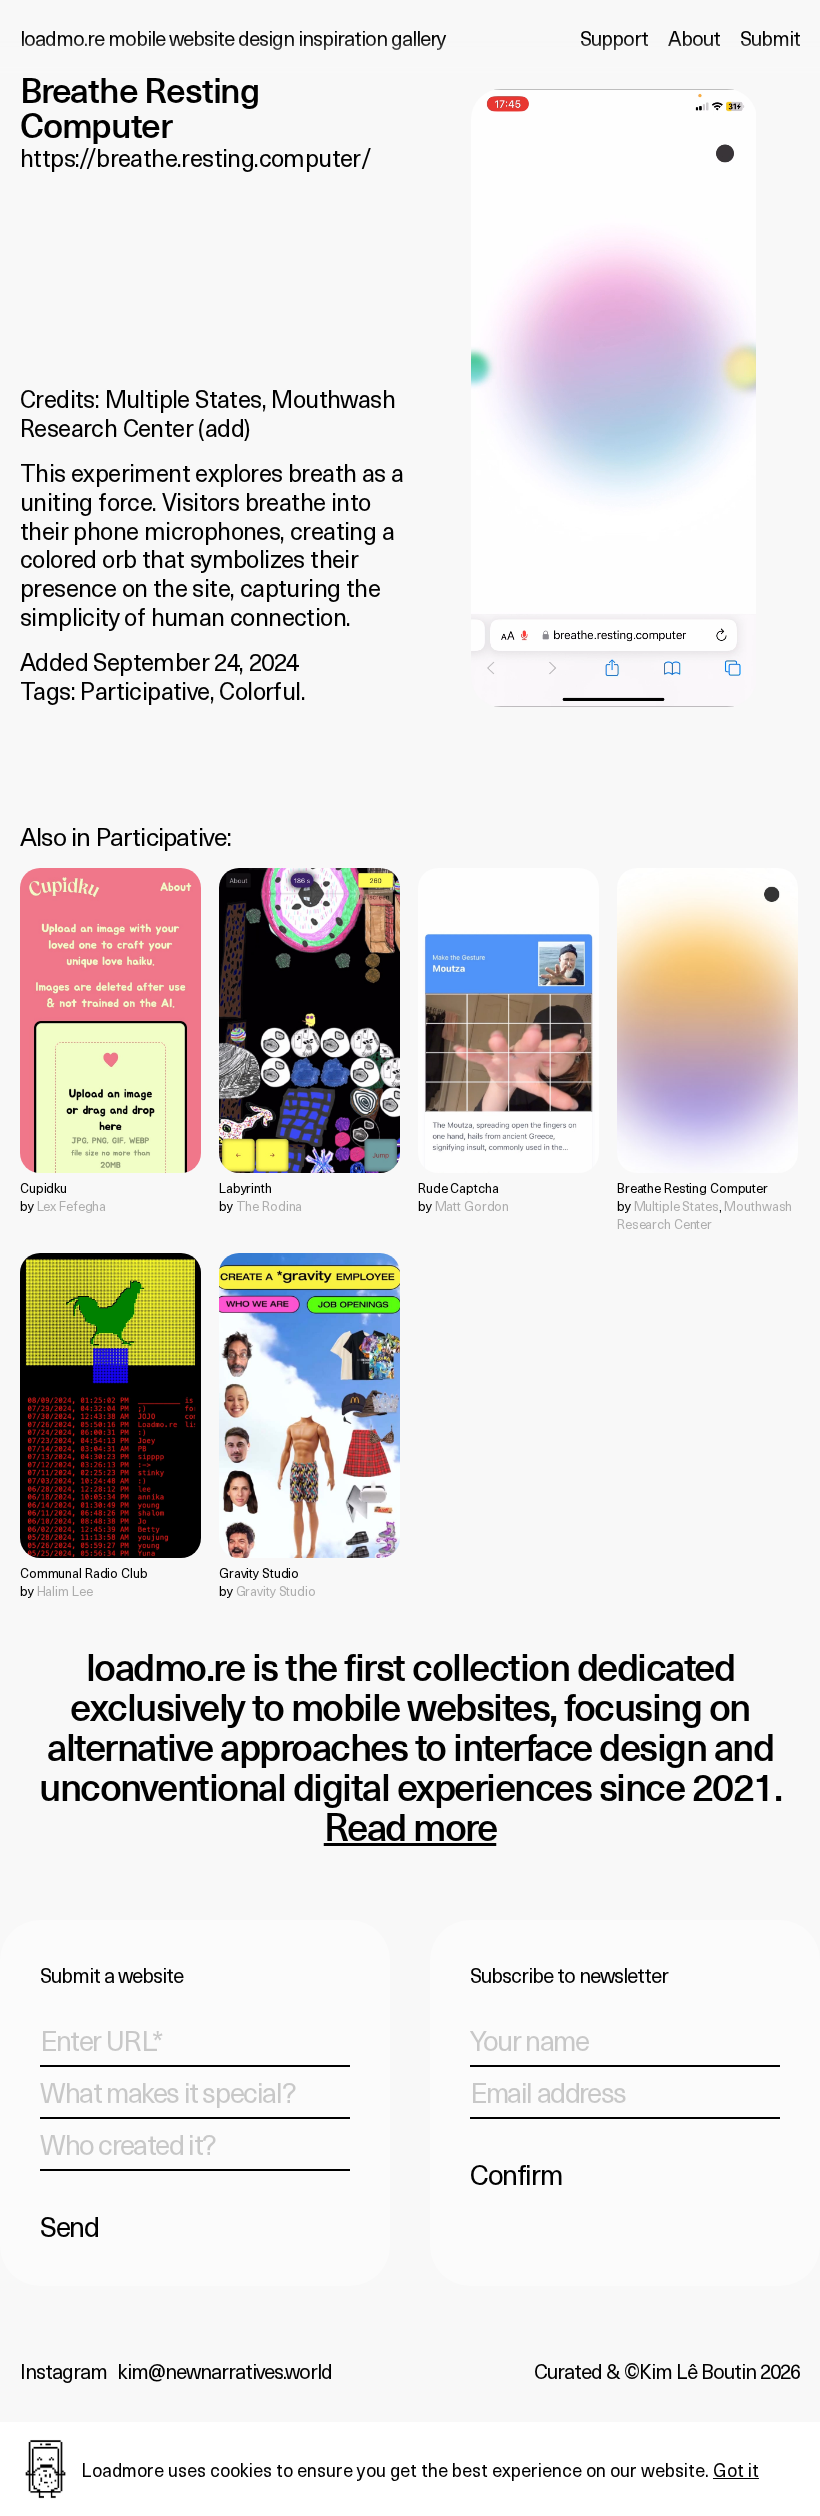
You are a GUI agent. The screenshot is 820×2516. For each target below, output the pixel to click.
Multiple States (183, 398)
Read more (410, 1830)
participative (162, 836)
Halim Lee (65, 1590)
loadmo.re (232, 38)
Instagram (63, 2371)
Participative (144, 690)
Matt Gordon (472, 1205)
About (694, 38)
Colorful (259, 690)
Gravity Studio (276, 1590)
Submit (770, 38)
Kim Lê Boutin (697, 2371)
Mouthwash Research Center (704, 1214)
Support (614, 38)
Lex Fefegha (72, 1205)
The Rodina (269, 1205)
